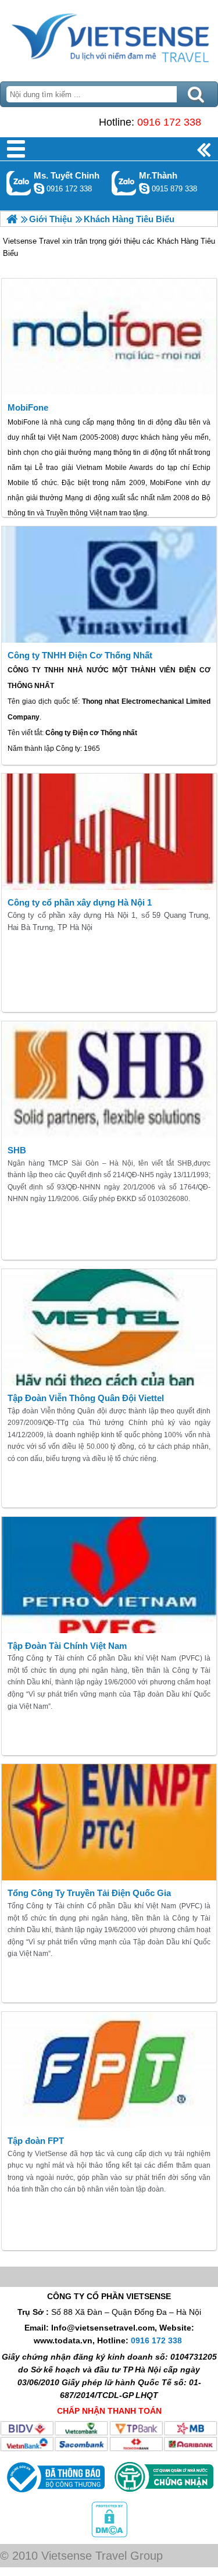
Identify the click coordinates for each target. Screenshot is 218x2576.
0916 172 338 (169, 122)
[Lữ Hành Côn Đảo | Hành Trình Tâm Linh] (12, 219)
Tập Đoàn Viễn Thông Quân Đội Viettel (86, 1398)
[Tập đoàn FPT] (109, 2070)
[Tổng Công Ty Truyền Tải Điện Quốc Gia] (109, 1822)
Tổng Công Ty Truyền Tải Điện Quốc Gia (89, 1893)
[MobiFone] (109, 337)
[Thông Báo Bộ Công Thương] (54, 2495)
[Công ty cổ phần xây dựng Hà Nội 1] (109, 832)
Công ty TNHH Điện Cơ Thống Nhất (80, 655)
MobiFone (28, 407)
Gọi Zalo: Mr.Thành (124, 183)
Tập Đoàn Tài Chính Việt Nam (67, 1646)
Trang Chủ (109, 38)
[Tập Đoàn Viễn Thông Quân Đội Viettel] (109, 1327)
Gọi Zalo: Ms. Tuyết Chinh (19, 183)
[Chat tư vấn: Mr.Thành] (144, 188)
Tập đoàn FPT (36, 2141)
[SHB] (109, 1079)
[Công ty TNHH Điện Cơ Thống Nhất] (109, 585)
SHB (17, 1150)
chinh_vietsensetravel (39, 188)
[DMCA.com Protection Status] (109, 2535)
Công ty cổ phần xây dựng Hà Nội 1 (80, 902)
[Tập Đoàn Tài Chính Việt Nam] (109, 1575)
